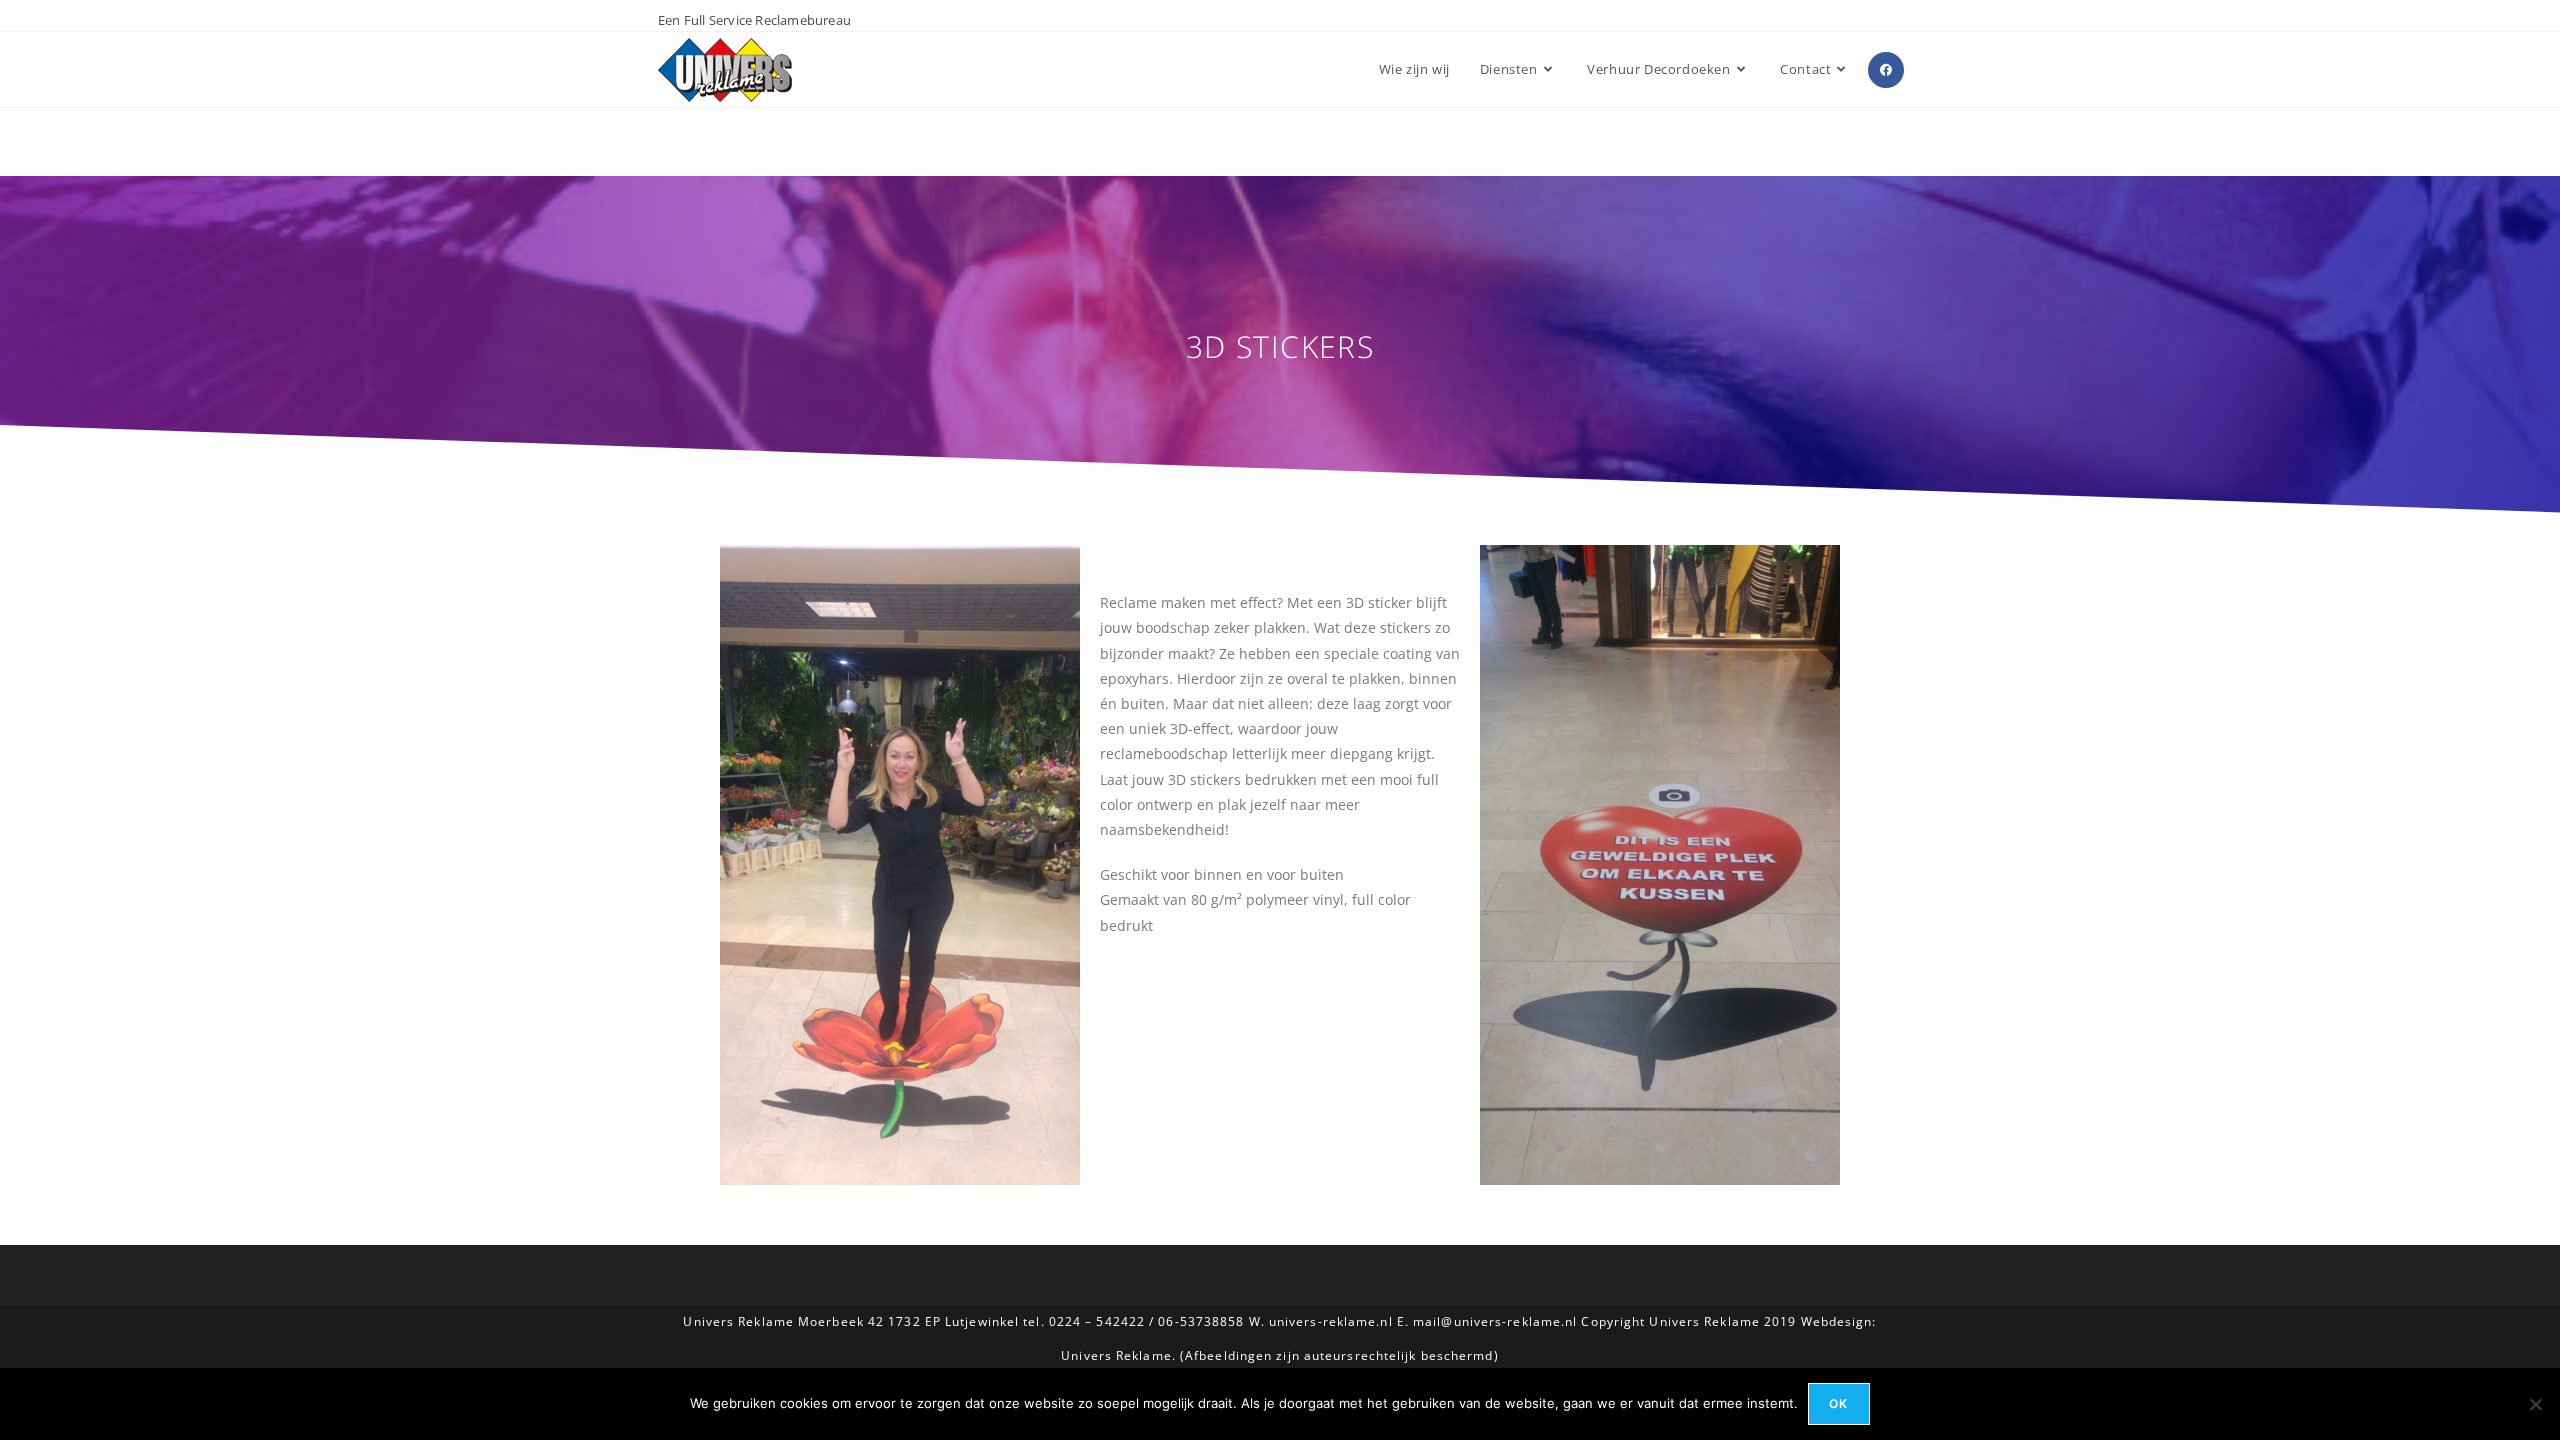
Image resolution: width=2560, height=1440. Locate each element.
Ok (1838, 1403)
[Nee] (2535, 1404)
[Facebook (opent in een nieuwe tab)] (1886, 70)
